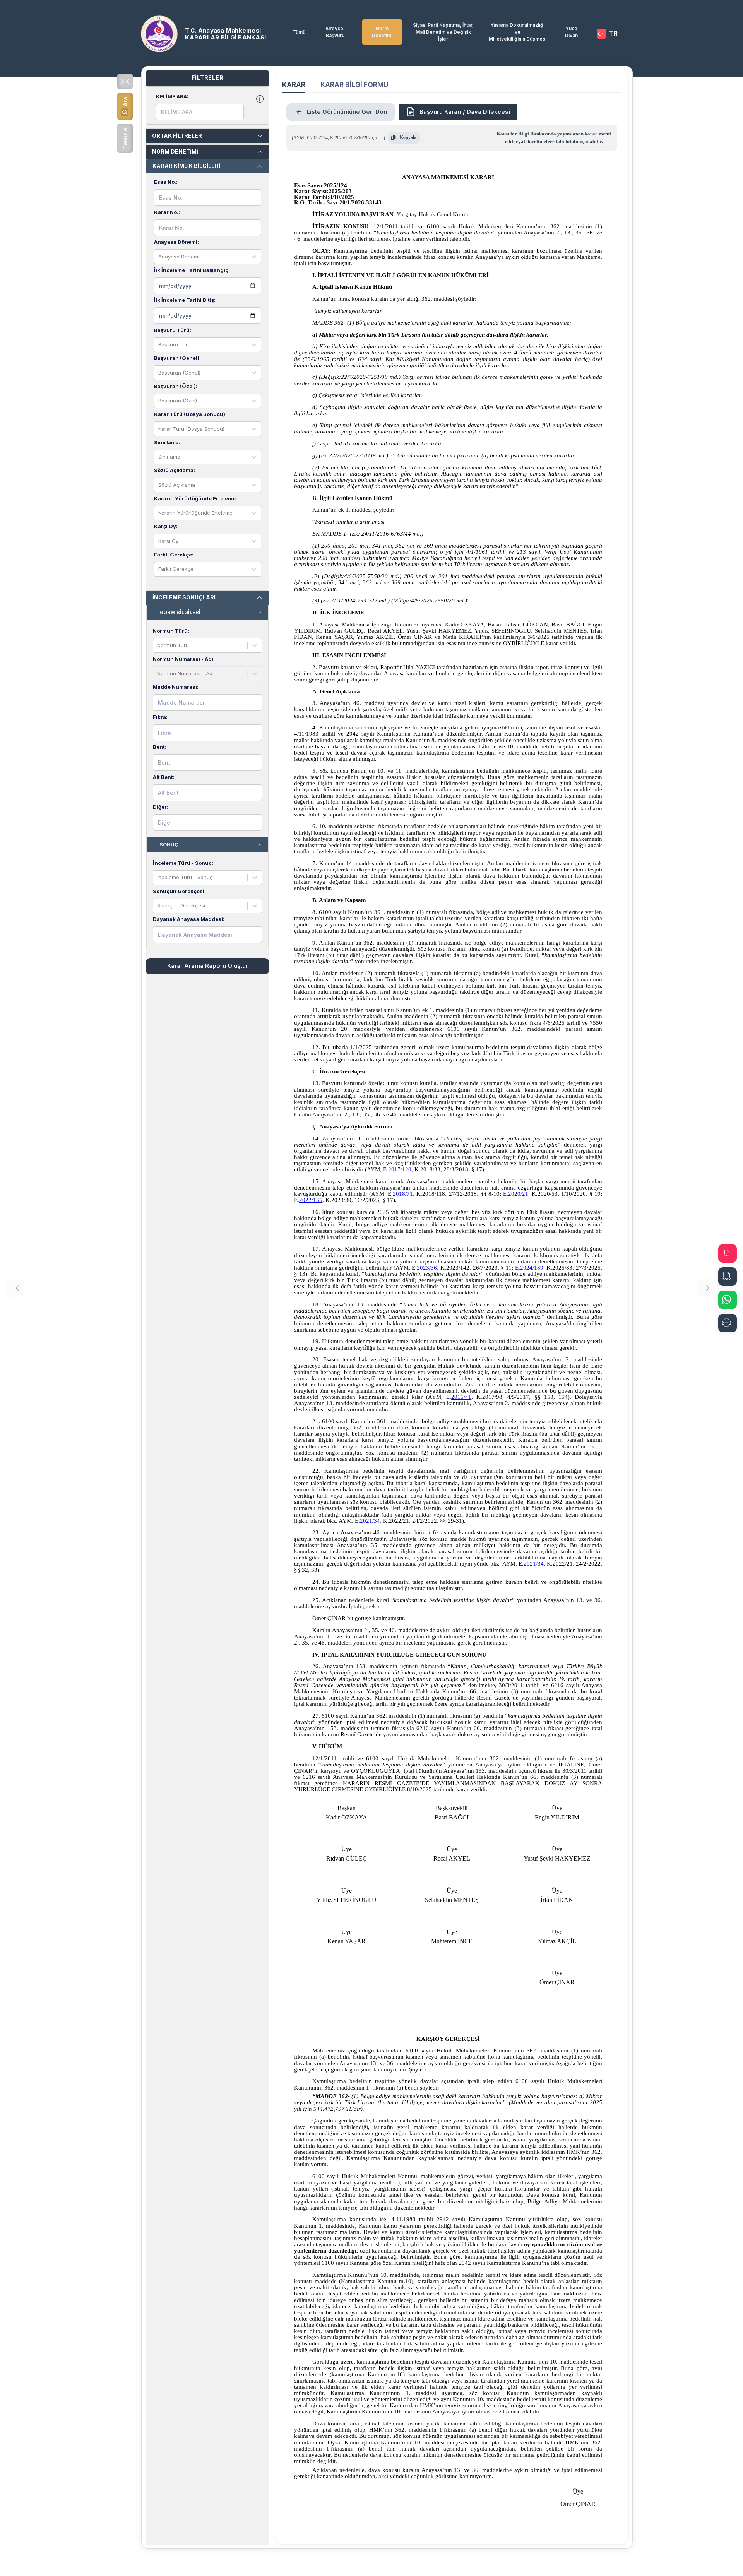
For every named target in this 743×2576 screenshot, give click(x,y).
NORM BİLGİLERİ (180, 612)
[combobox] (159, 257)
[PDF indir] (728, 1253)
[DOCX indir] (728, 1277)
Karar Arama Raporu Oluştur (208, 966)
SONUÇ (169, 844)
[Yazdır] (728, 1323)
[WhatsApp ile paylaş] (728, 1300)
